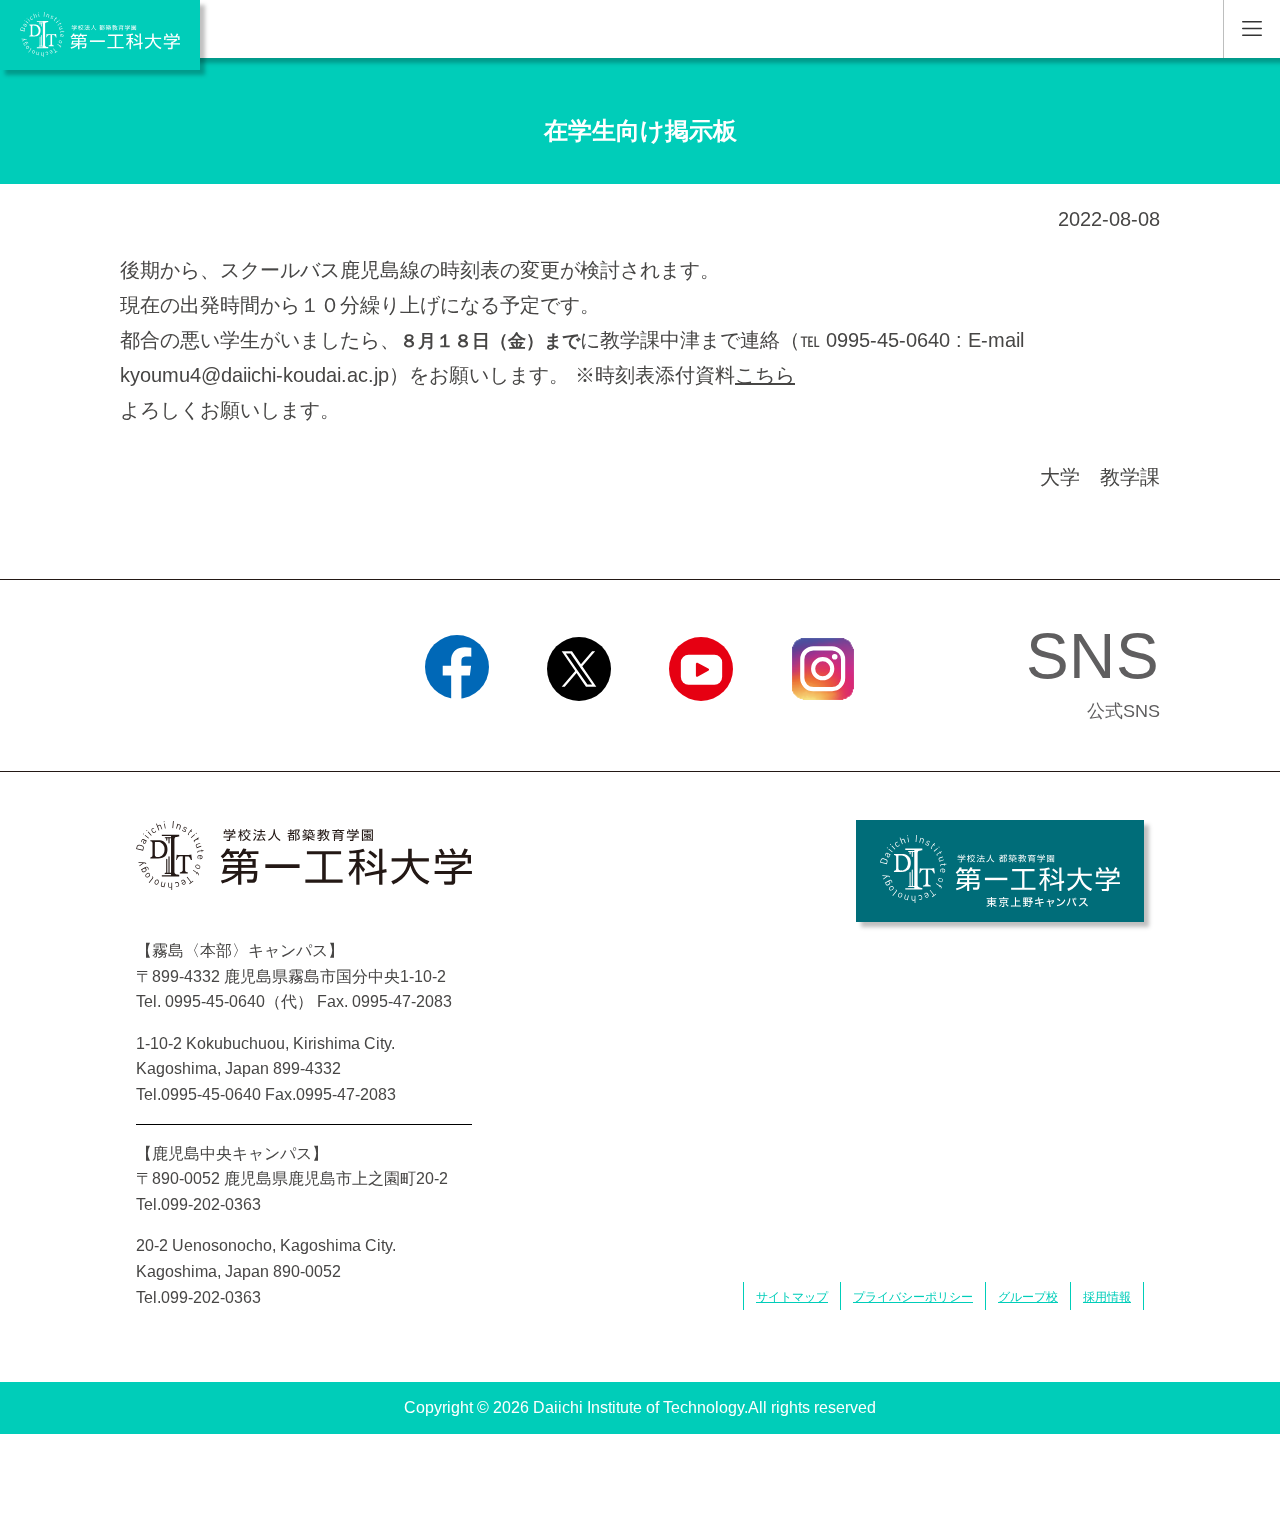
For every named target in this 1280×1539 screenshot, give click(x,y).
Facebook (457, 726)
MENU (1251, 29)
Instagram (823, 726)
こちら (765, 375)
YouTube (701, 726)
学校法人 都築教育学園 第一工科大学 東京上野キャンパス (1000, 871)
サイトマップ (792, 1297)
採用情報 (1107, 1297)
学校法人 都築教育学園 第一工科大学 (100, 35)
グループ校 (1028, 1297)
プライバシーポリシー (913, 1297)
